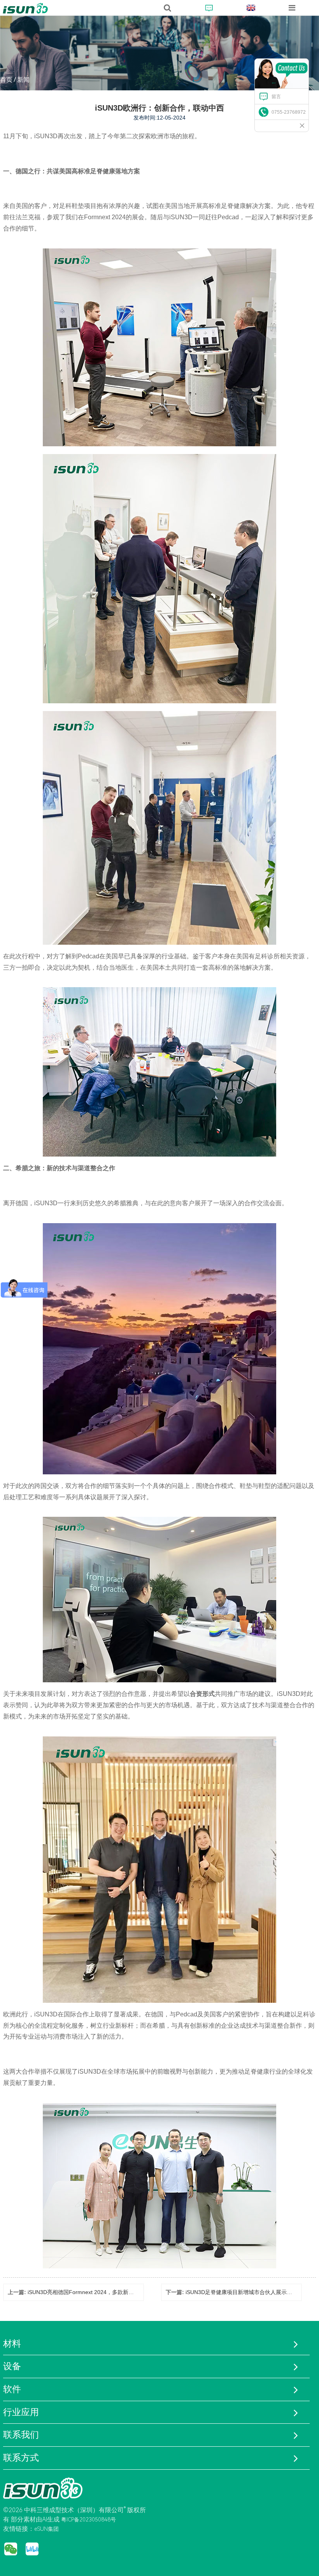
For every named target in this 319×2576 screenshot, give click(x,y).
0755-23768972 (289, 112)
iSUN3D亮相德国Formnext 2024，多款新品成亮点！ (92, 2292)
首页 (6, 80)
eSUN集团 (46, 2529)
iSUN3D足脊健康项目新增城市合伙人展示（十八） (247, 2292)
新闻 (23, 80)
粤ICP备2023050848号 (89, 2520)
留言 (276, 97)
